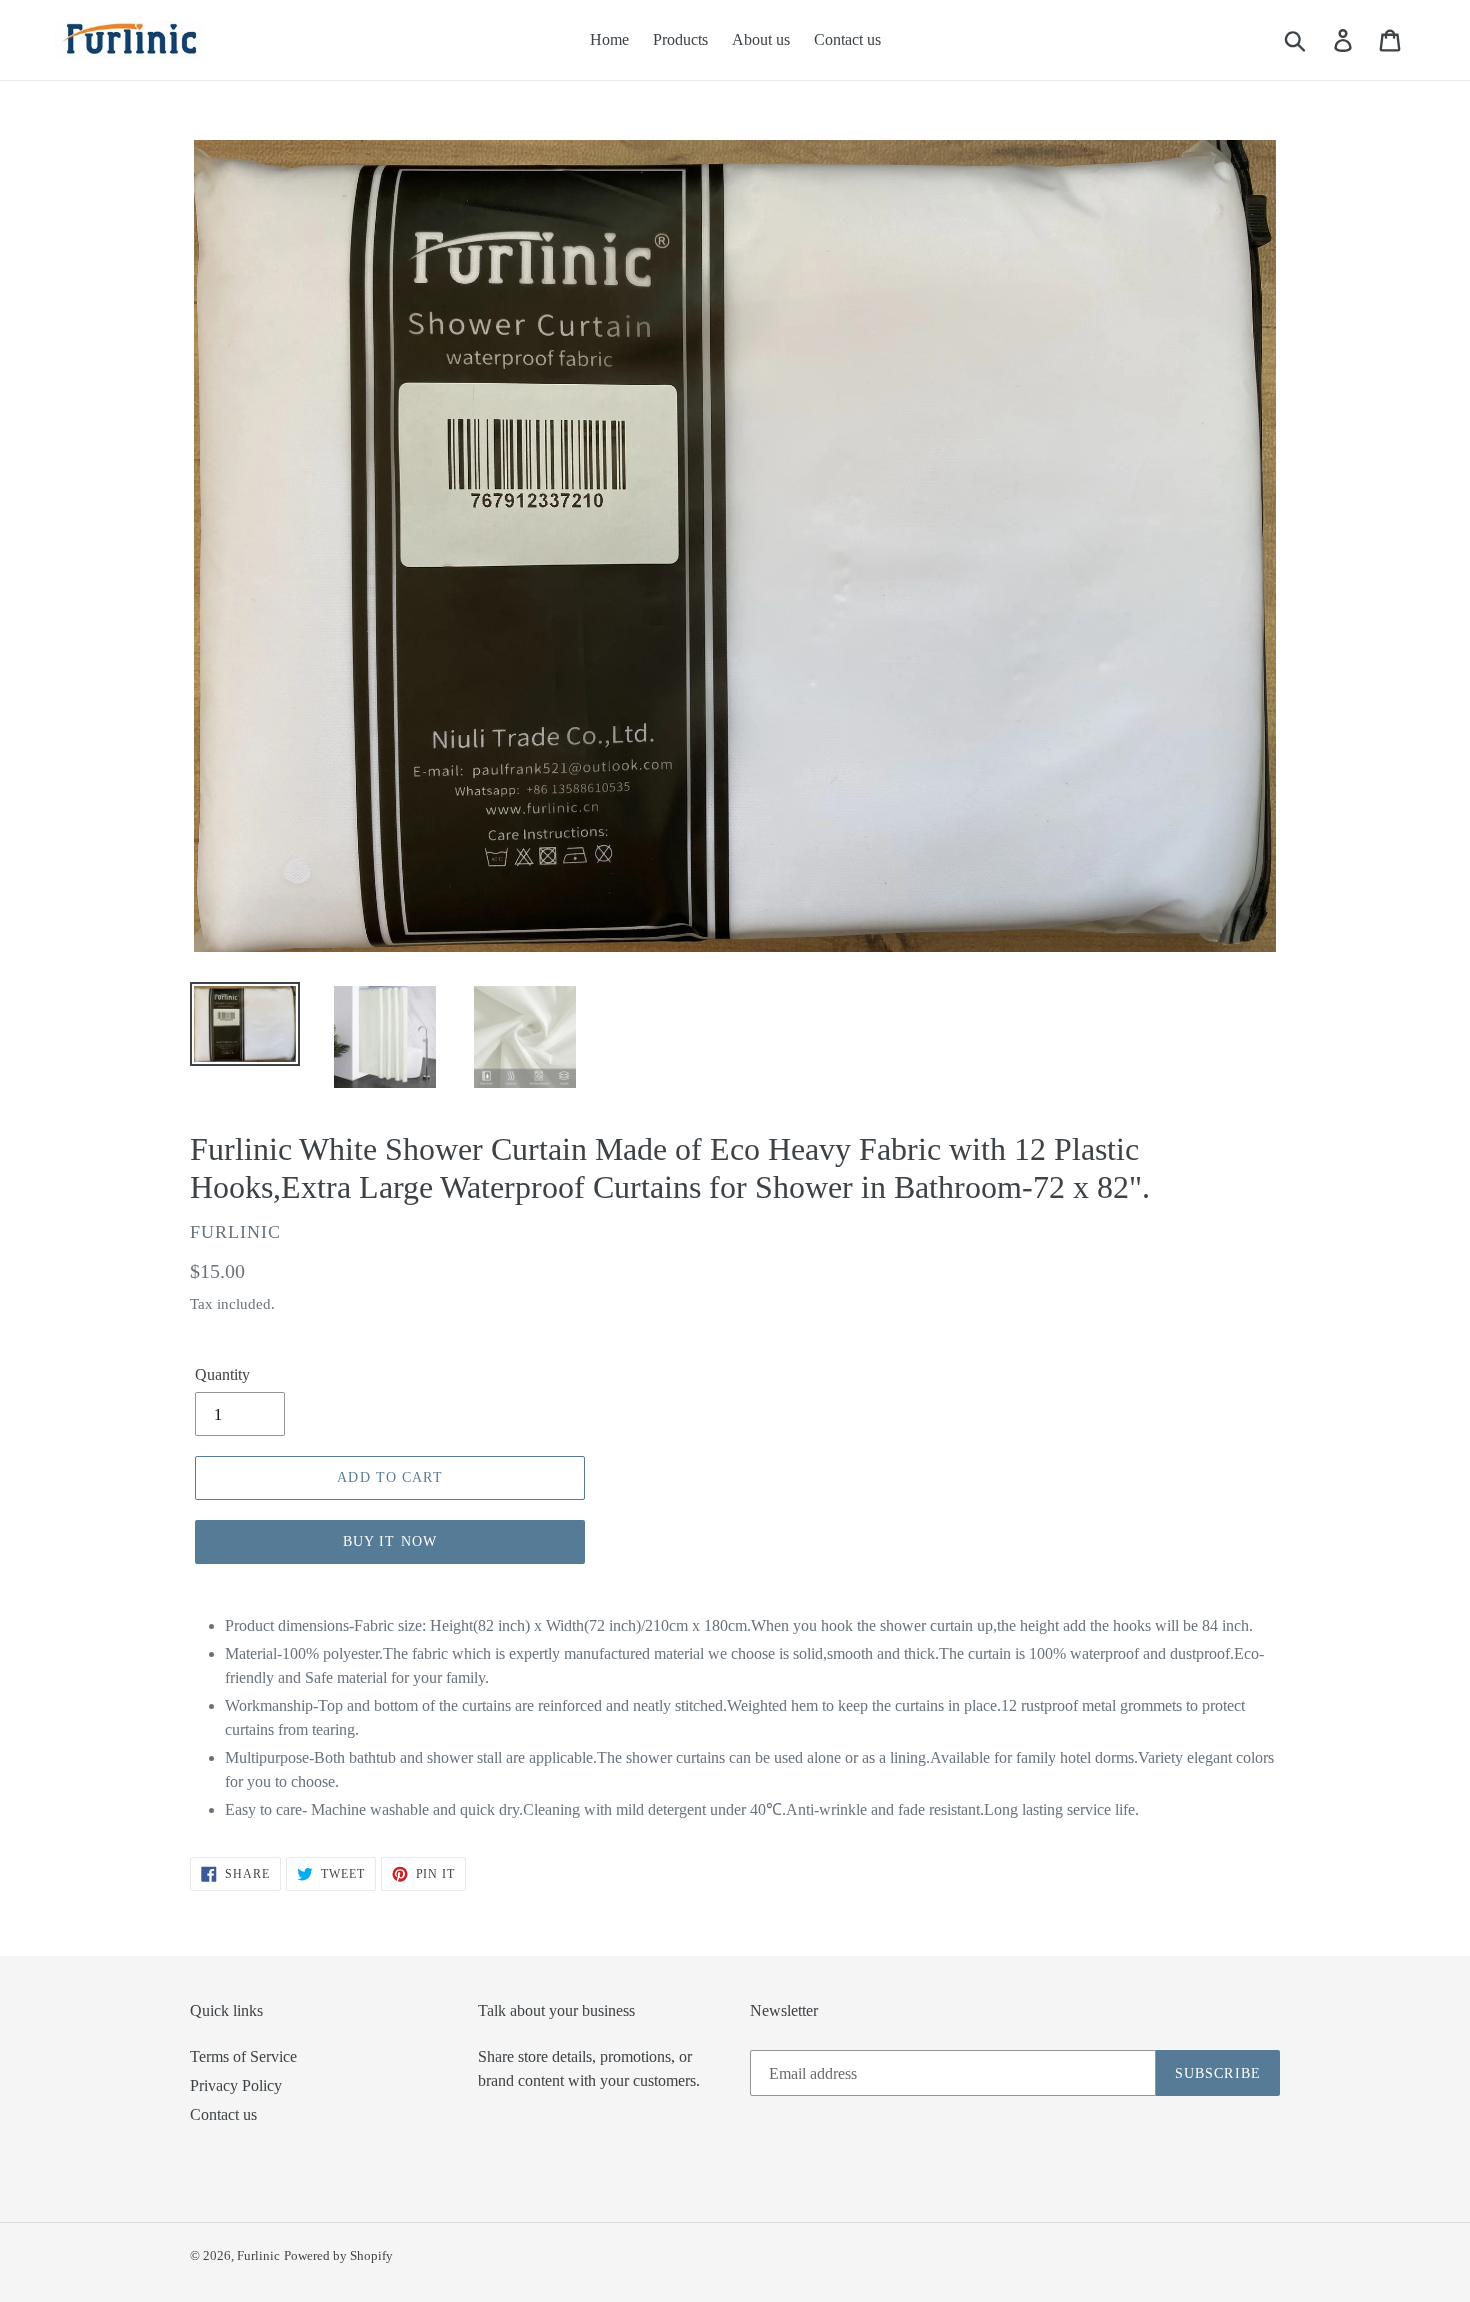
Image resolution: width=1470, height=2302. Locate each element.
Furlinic (258, 2255)
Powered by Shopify (338, 2255)
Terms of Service (243, 2056)
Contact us (223, 2114)
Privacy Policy (236, 2085)
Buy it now (390, 1541)
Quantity (222, 1374)
